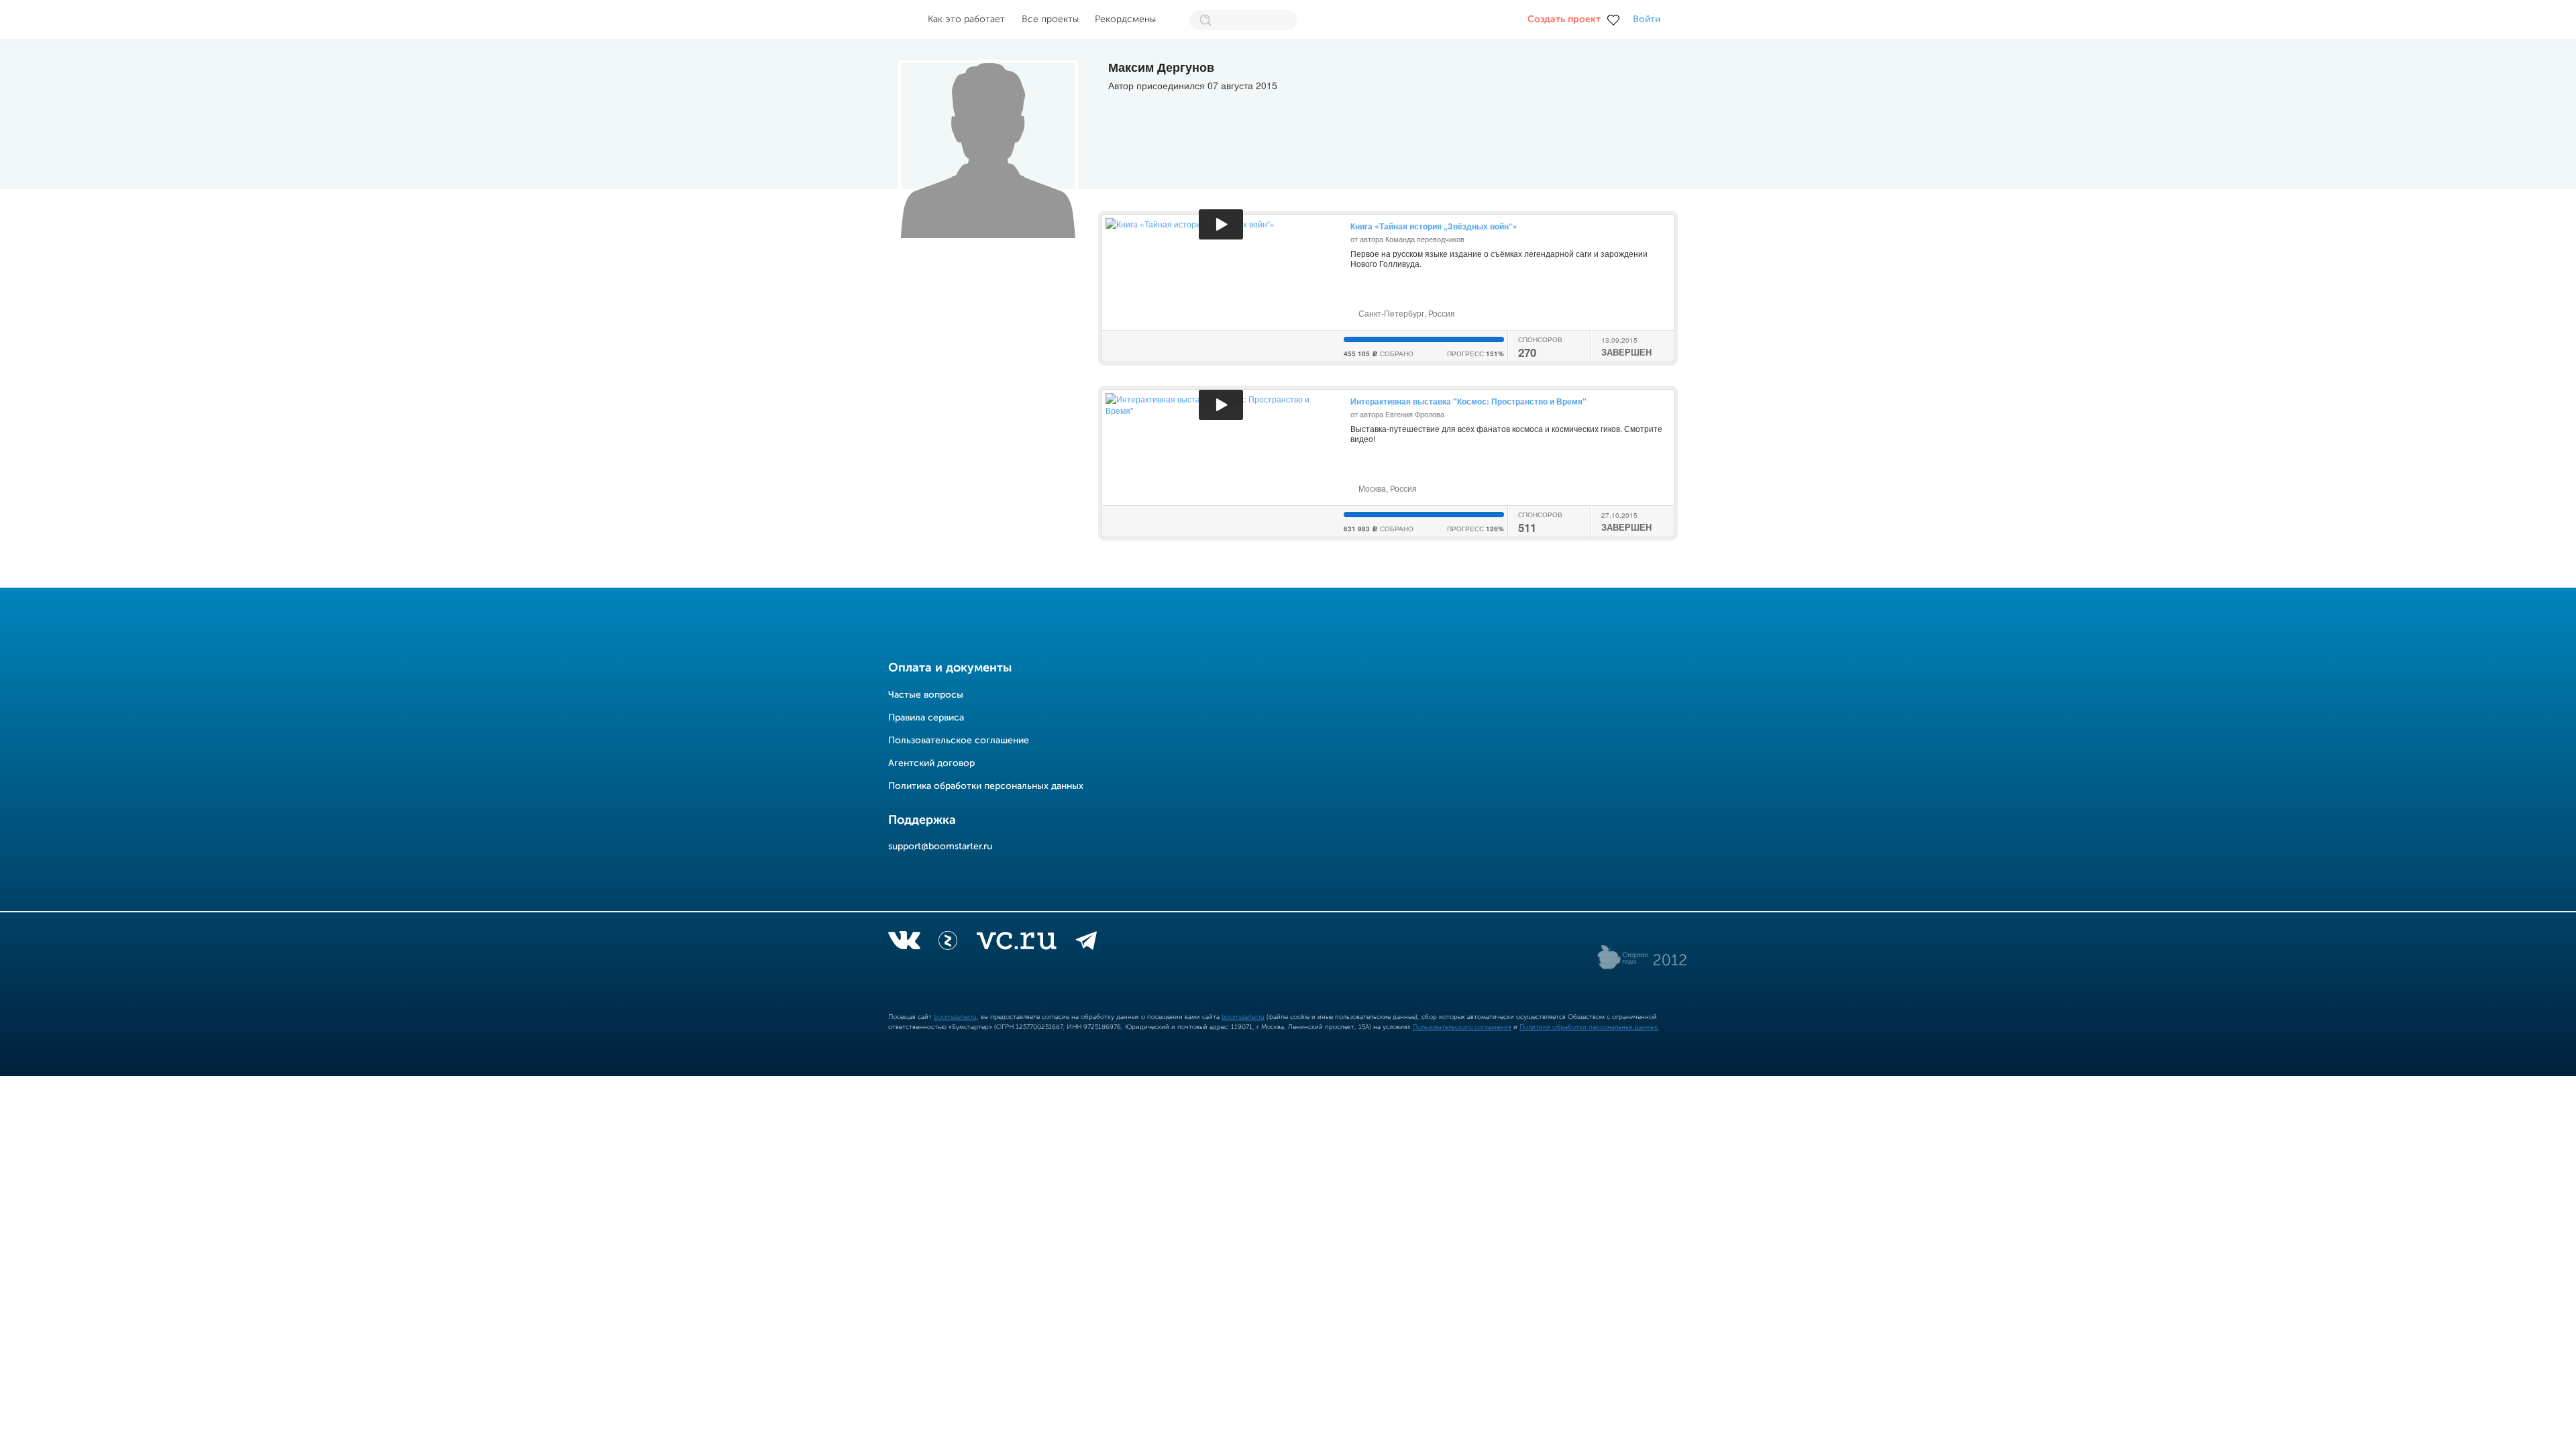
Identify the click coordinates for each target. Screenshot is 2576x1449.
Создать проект (1564, 19)
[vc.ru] (1016, 943)
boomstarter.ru (955, 1017)
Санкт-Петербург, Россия (1406, 313)
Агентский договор (931, 763)
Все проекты (1050, 19)
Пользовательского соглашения (1462, 1027)
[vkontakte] (904, 943)
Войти (1647, 19)
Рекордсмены (1125, 19)
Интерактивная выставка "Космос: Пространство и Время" (1468, 401)
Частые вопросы (926, 695)
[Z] (948, 943)
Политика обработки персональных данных (986, 786)
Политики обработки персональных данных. (1589, 1027)
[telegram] (1086, 943)
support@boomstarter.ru (940, 847)
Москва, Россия (1387, 488)
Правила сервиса (926, 718)
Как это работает (966, 19)
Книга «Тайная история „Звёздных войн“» (1434, 226)
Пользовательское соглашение (959, 741)
